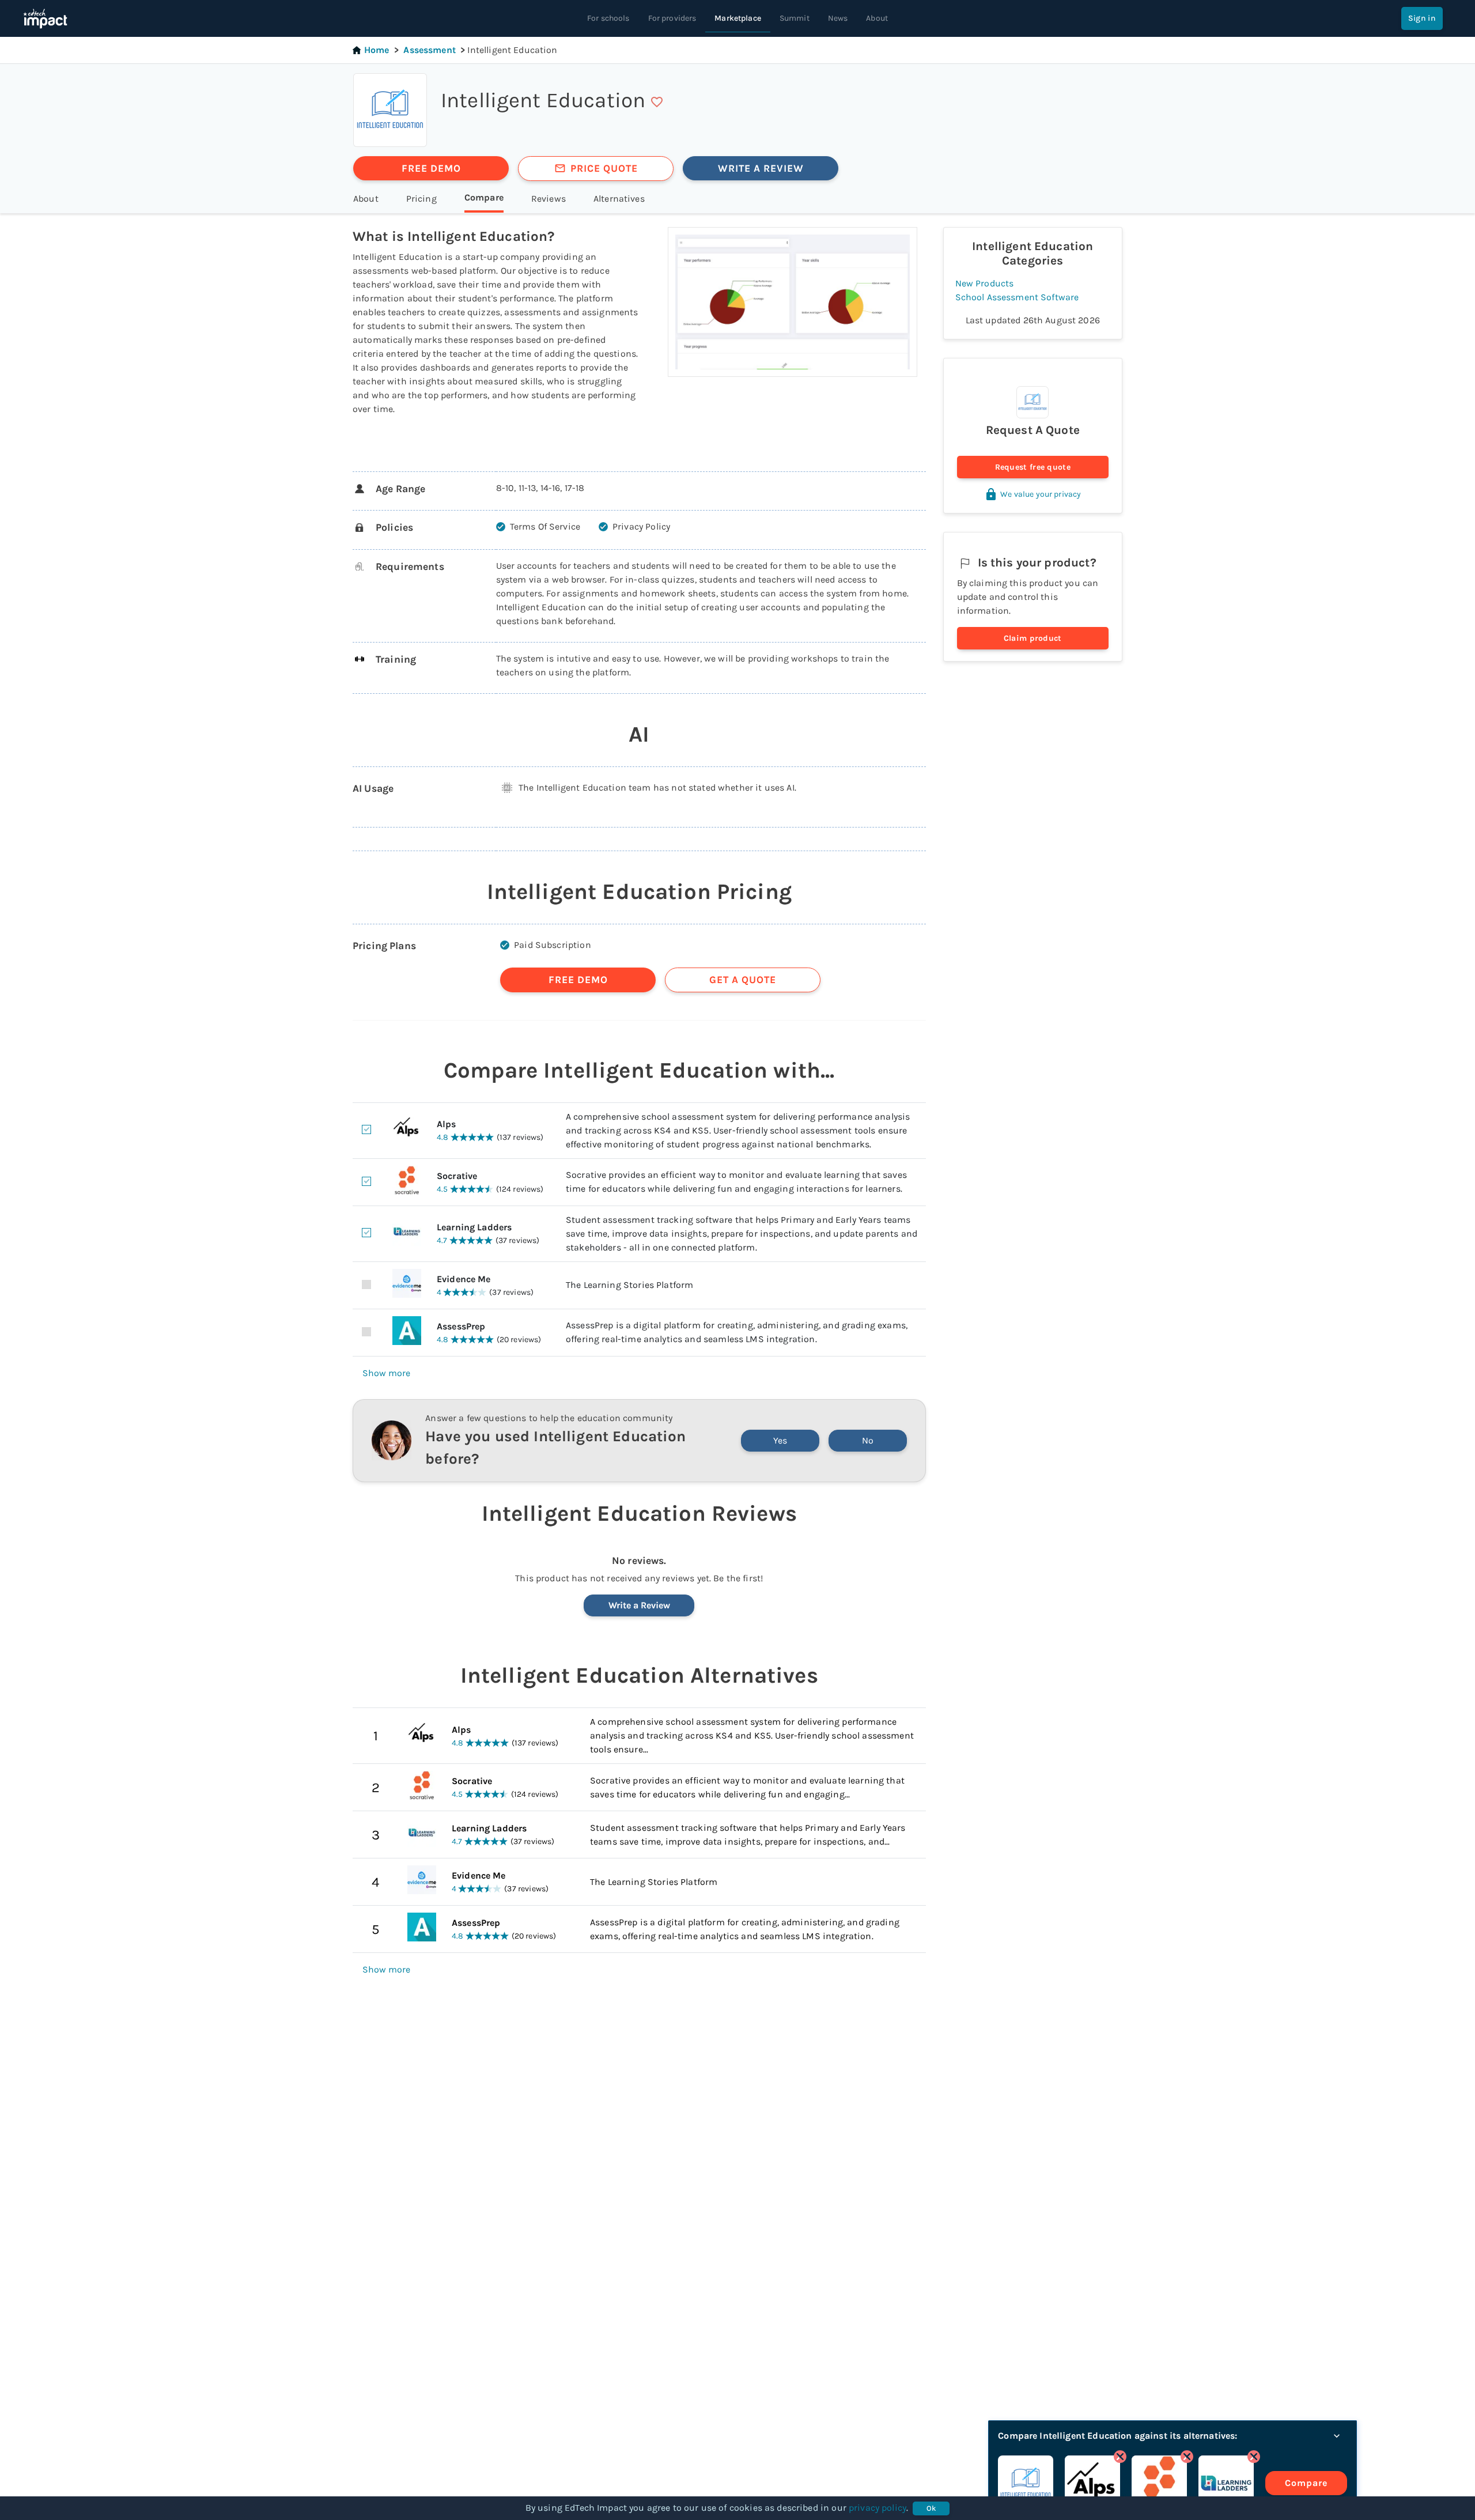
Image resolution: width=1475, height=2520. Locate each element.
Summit (795, 18)
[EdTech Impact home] (45, 18)
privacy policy (878, 2508)
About (877, 18)
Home (377, 50)
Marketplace (738, 18)
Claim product (1033, 638)
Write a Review (639, 1605)
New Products (985, 283)
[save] (657, 102)
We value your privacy (1041, 494)
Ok (931, 2508)
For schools (608, 18)
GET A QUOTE (743, 980)
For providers (672, 18)
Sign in (1422, 18)
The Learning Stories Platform (654, 1882)
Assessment (430, 50)
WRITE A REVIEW (761, 168)
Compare (1306, 2483)
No (868, 1440)
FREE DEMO (431, 168)
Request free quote (1033, 467)
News (838, 18)
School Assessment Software (1017, 297)
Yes (780, 1440)
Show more (386, 1373)
